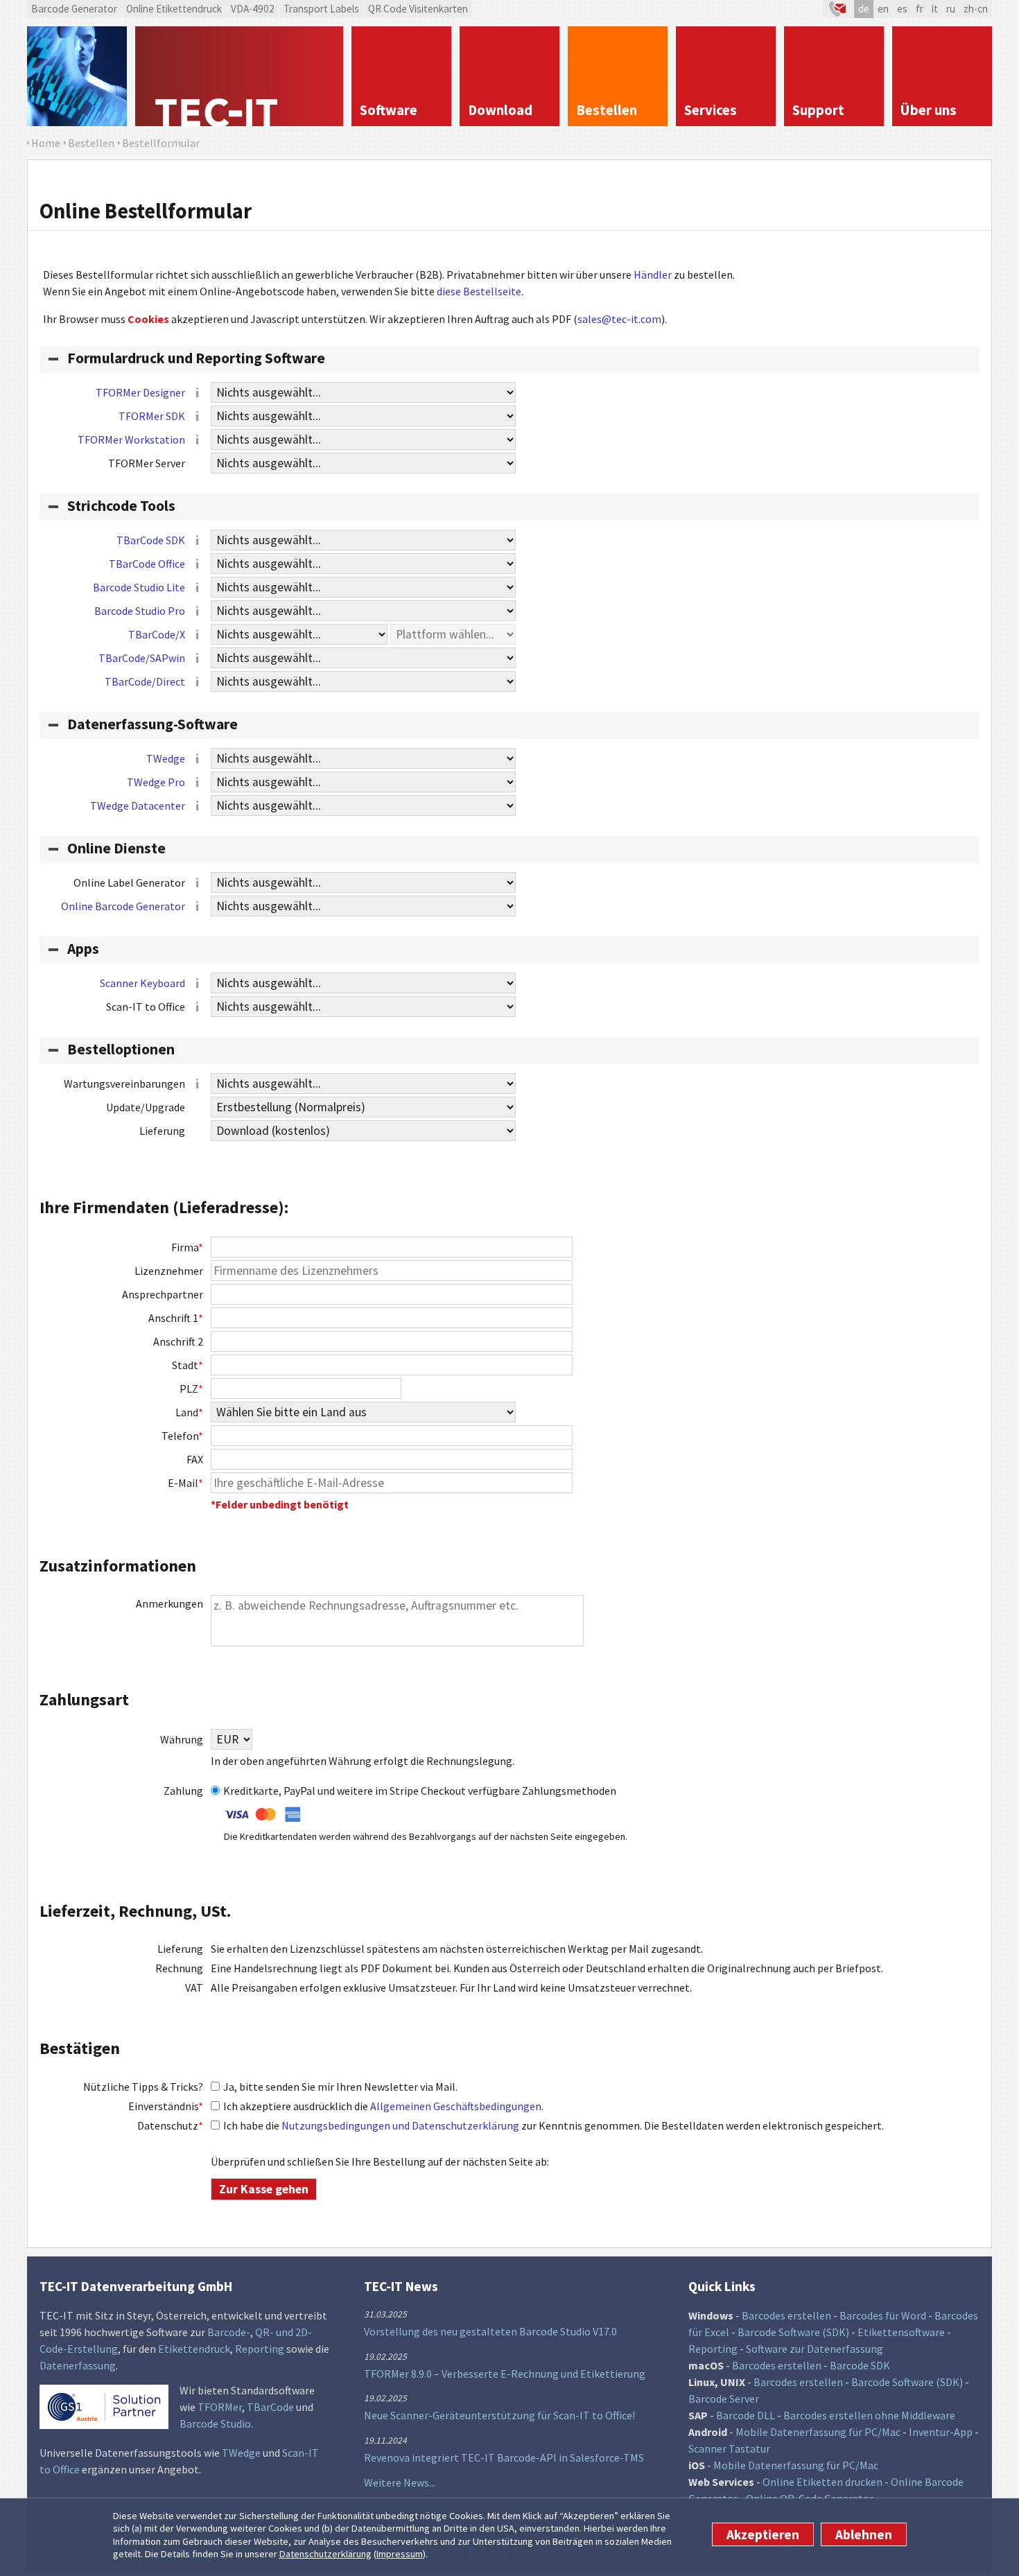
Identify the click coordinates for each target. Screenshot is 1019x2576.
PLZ (191, 1389)
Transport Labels (321, 9)
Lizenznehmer (169, 1271)
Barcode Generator (74, 9)
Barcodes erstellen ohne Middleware (869, 2415)
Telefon (182, 1436)
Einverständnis (166, 2106)
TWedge (166, 758)
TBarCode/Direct (145, 681)
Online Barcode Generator (123, 906)
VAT (194, 1987)
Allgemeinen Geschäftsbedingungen (456, 2106)
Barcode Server (724, 2399)
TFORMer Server (147, 463)
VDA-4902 (253, 9)
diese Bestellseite (479, 291)
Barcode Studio (215, 2423)
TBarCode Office (147, 564)
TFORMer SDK (152, 416)
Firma (187, 1247)
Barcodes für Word (883, 2315)
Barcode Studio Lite (139, 587)
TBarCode (270, 2407)
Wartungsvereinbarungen (124, 1084)
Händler (653, 275)
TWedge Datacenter (138, 806)
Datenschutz (170, 2125)
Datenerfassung (78, 2365)
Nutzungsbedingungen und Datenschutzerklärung (400, 2125)
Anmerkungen (169, 1603)
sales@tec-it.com (619, 319)
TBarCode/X (157, 634)
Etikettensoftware (901, 2332)
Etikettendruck (194, 2349)
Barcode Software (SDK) (793, 2332)
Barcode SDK (860, 2365)
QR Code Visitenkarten (418, 9)
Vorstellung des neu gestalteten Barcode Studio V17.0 (490, 2331)
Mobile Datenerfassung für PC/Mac (818, 2432)
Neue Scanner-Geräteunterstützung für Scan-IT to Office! (499, 2415)
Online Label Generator (129, 882)
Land (189, 1412)
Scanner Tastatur (729, 2448)
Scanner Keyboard (142, 983)
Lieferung (162, 1131)
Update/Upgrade (146, 1107)
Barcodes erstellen (786, 2315)
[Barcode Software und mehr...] (77, 76)
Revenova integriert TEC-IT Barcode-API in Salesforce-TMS (504, 2457)
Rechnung (179, 1968)
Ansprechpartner (163, 1294)
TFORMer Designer (140, 392)
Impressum (400, 2555)
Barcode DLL (746, 2415)
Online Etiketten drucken (822, 2482)
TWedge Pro (156, 782)
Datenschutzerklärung (325, 2555)
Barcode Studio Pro (140, 611)
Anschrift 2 (178, 1341)
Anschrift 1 (176, 1318)
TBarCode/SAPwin (142, 658)
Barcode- (229, 2332)
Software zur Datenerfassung (815, 2349)
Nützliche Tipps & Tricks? (143, 2087)
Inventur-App (941, 2432)
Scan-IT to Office (146, 1007)
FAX (195, 1459)
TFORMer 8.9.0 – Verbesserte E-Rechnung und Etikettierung (505, 2374)
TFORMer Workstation (131, 440)
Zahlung (183, 1791)
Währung (182, 1739)
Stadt (188, 1365)
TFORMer (220, 2407)
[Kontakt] (838, 9)
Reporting (260, 2349)
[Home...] (239, 76)
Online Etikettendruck (174, 9)
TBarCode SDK (151, 540)
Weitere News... (400, 2482)
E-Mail (185, 1483)
